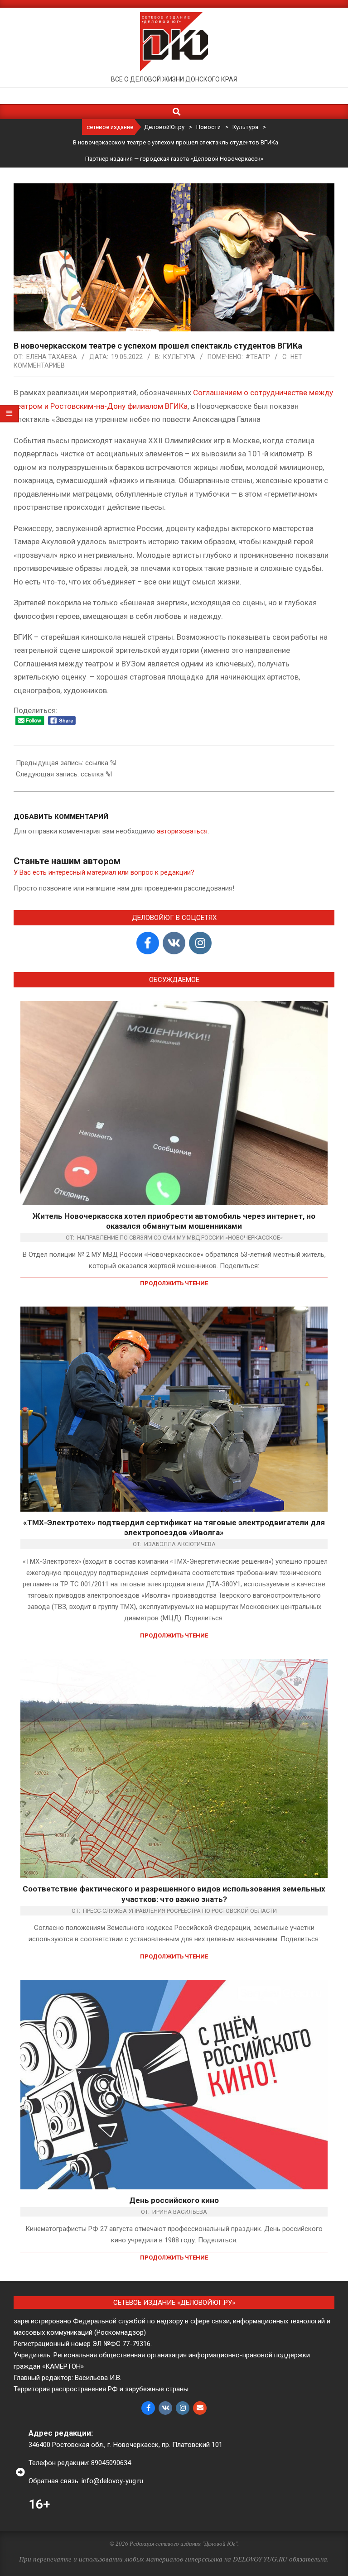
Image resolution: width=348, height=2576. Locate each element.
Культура (179, 357)
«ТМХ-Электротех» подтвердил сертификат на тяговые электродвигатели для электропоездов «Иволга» (174, 1528)
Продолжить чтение (174, 1283)
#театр (258, 357)
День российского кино (174, 2200)
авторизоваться (182, 831)
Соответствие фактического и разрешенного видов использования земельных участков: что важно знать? (174, 1894)
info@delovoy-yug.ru (112, 2481)
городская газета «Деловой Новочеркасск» (202, 159)
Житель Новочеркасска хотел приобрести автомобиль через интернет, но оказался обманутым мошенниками (174, 1221)
